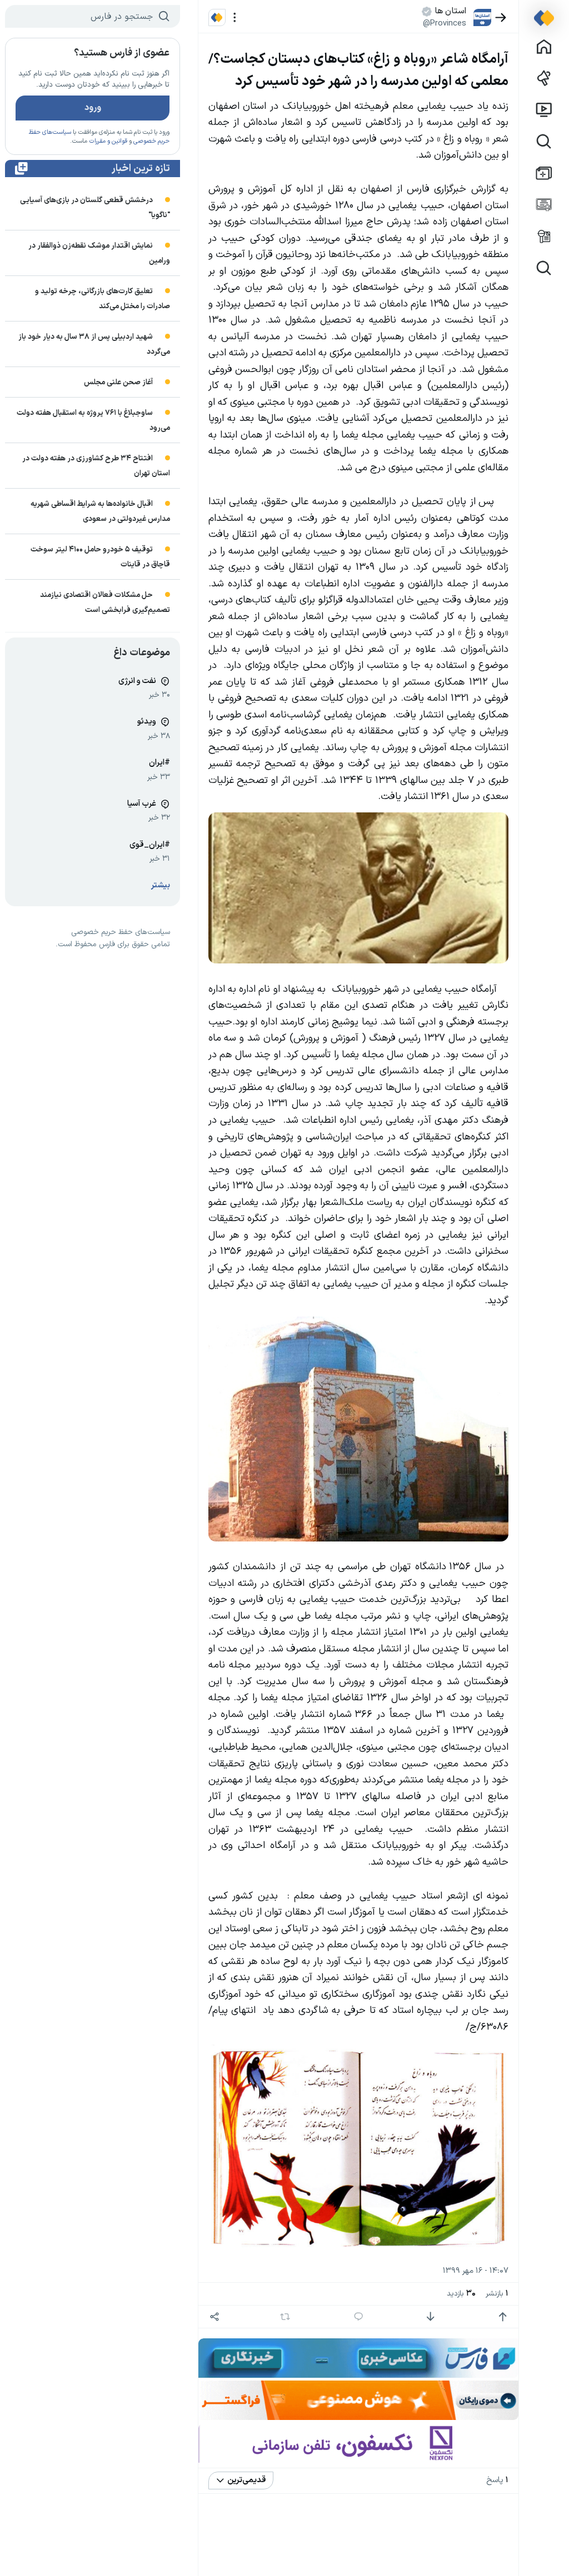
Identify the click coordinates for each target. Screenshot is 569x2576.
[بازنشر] (285, 2317)
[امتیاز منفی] (430, 2317)
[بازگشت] (501, 17)
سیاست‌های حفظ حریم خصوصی (121, 932)
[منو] (235, 17)
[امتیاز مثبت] (503, 2317)
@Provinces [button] (445, 23)
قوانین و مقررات (108, 141)
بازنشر (497, 2294)
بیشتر (161, 885)
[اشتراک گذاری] (215, 2317)
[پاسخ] (359, 2317)
